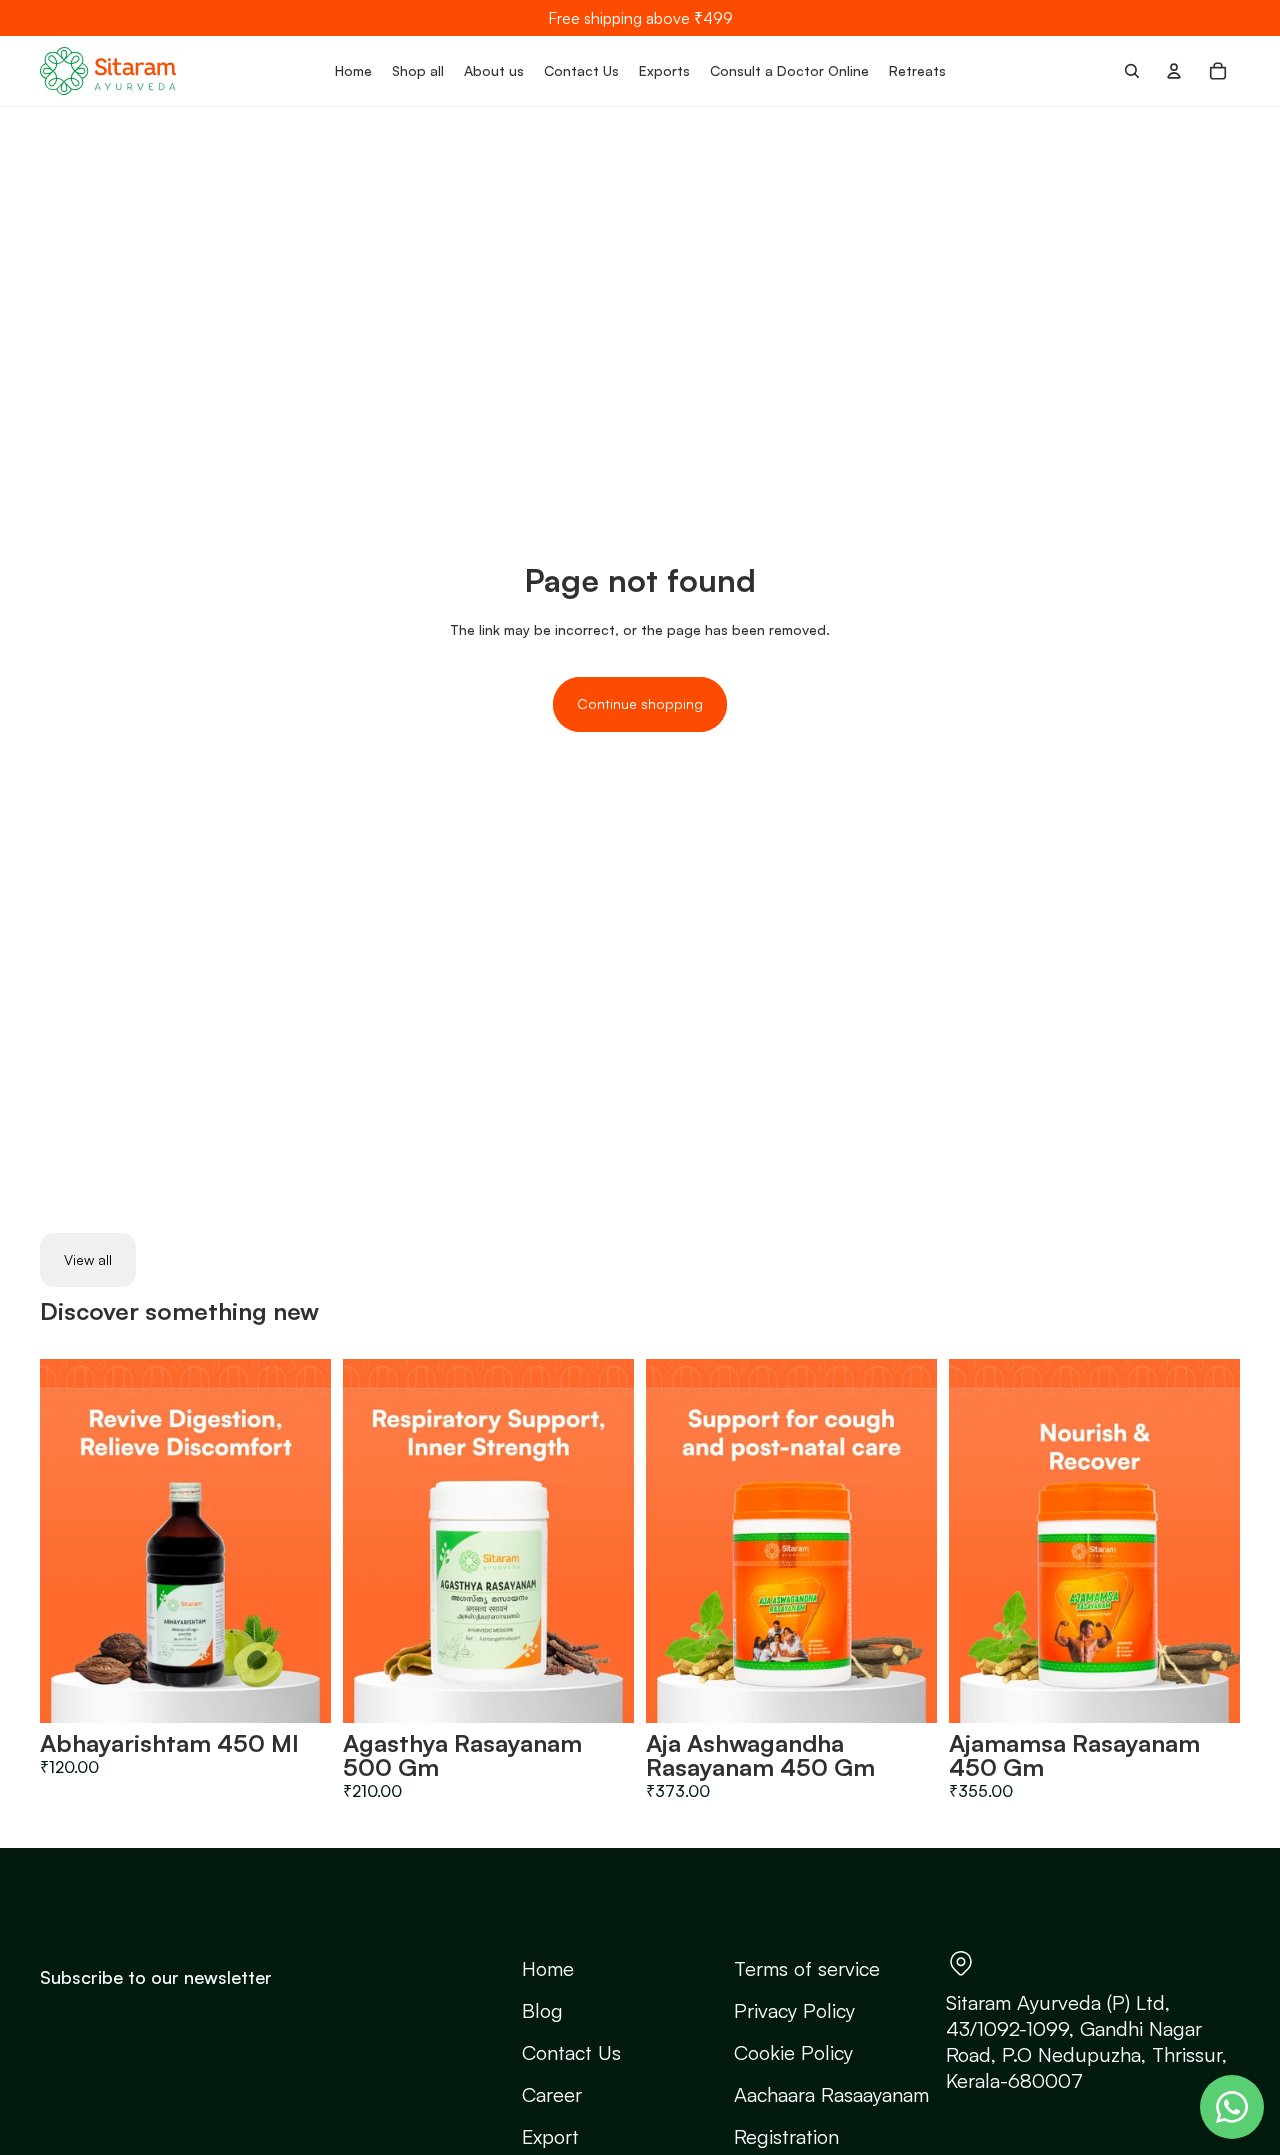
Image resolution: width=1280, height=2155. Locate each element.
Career (552, 2094)
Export (550, 2136)
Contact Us (571, 2052)
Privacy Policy (794, 2010)
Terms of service (807, 1968)
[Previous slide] (70, 1541)
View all (88, 1259)
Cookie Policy (793, 2052)
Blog (542, 2010)
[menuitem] (353, 71)
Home (548, 1968)
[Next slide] (301, 1541)
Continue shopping (640, 703)
